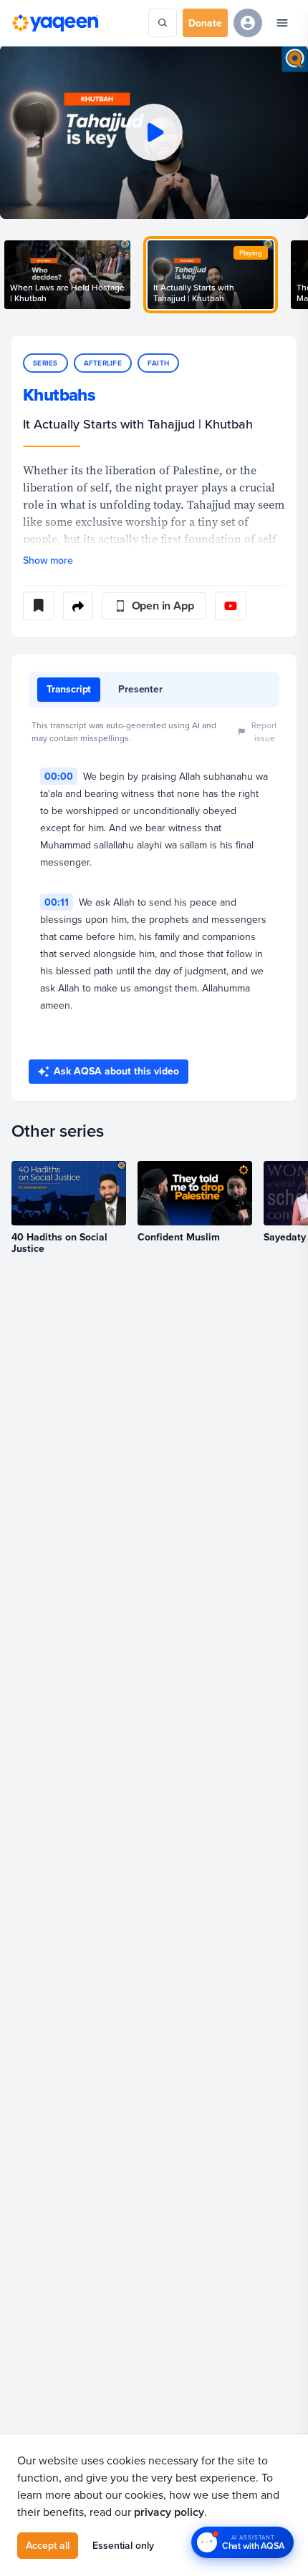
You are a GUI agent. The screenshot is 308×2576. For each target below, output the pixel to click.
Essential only (123, 2545)
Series (45, 363)
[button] (154, 132)
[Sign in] (248, 23)
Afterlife (103, 363)
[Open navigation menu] (282, 23)
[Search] (163, 23)
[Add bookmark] (39, 606)
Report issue (264, 731)
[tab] (69, 690)
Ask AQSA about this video (116, 1071)
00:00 (59, 776)
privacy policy (169, 2512)
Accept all (48, 2545)
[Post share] (78, 606)
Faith (158, 363)
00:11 (57, 902)
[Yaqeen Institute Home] (55, 23)
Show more (48, 560)
